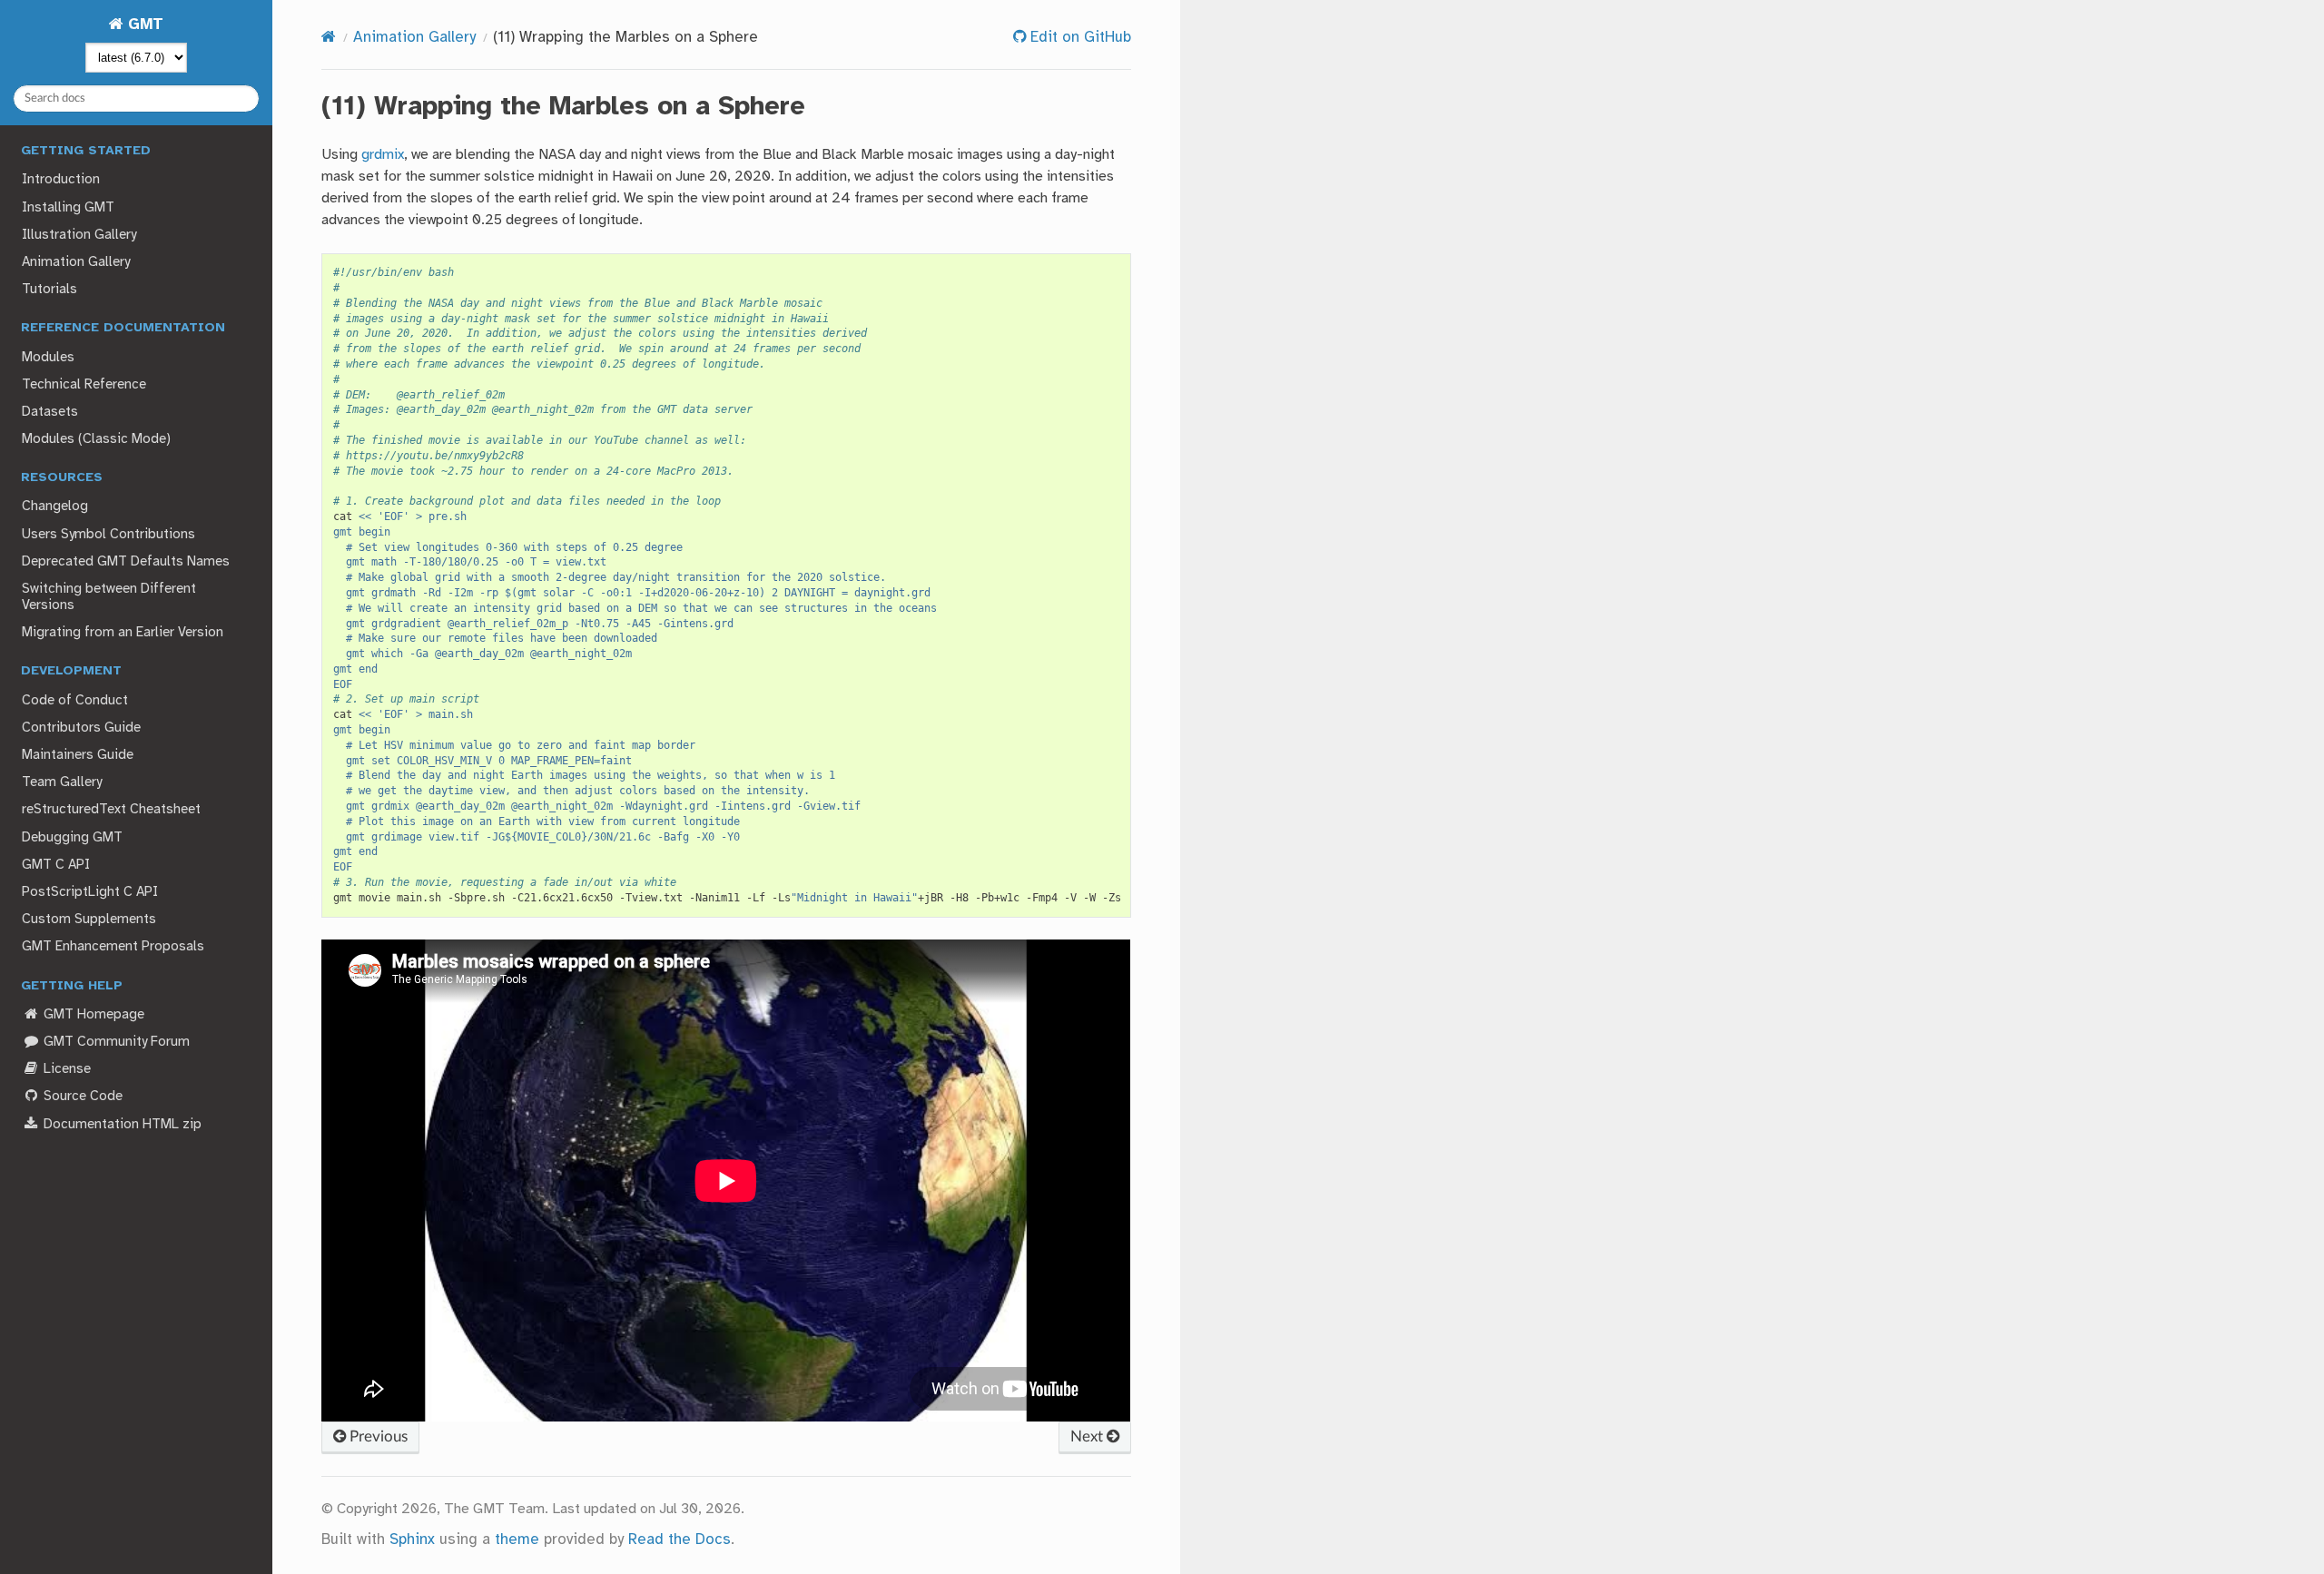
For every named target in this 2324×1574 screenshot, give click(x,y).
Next (1088, 1436)
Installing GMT (68, 208)
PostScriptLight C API (90, 892)
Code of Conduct (75, 701)
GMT (143, 25)
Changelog (55, 507)
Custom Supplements (89, 920)
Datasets (50, 412)
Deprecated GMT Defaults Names (126, 562)
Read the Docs (679, 1540)
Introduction (61, 180)
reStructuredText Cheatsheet (111, 810)
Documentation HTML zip (121, 1125)
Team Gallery (62, 782)
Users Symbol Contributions (108, 535)
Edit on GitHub (1078, 38)
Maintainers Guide (78, 755)
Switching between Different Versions (109, 597)
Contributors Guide (81, 728)
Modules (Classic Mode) (96, 439)
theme (517, 1540)
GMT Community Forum (115, 1042)
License (65, 1069)
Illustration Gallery (79, 235)
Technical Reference (84, 385)
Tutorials (49, 290)
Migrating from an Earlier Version (123, 633)
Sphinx (412, 1540)
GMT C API (56, 865)
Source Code (81, 1097)
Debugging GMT (72, 838)
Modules (48, 358)
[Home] (329, 38)
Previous (377, 1436)
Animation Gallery (76, 262)
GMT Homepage (92, 1015)
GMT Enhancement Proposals (113, 947)
